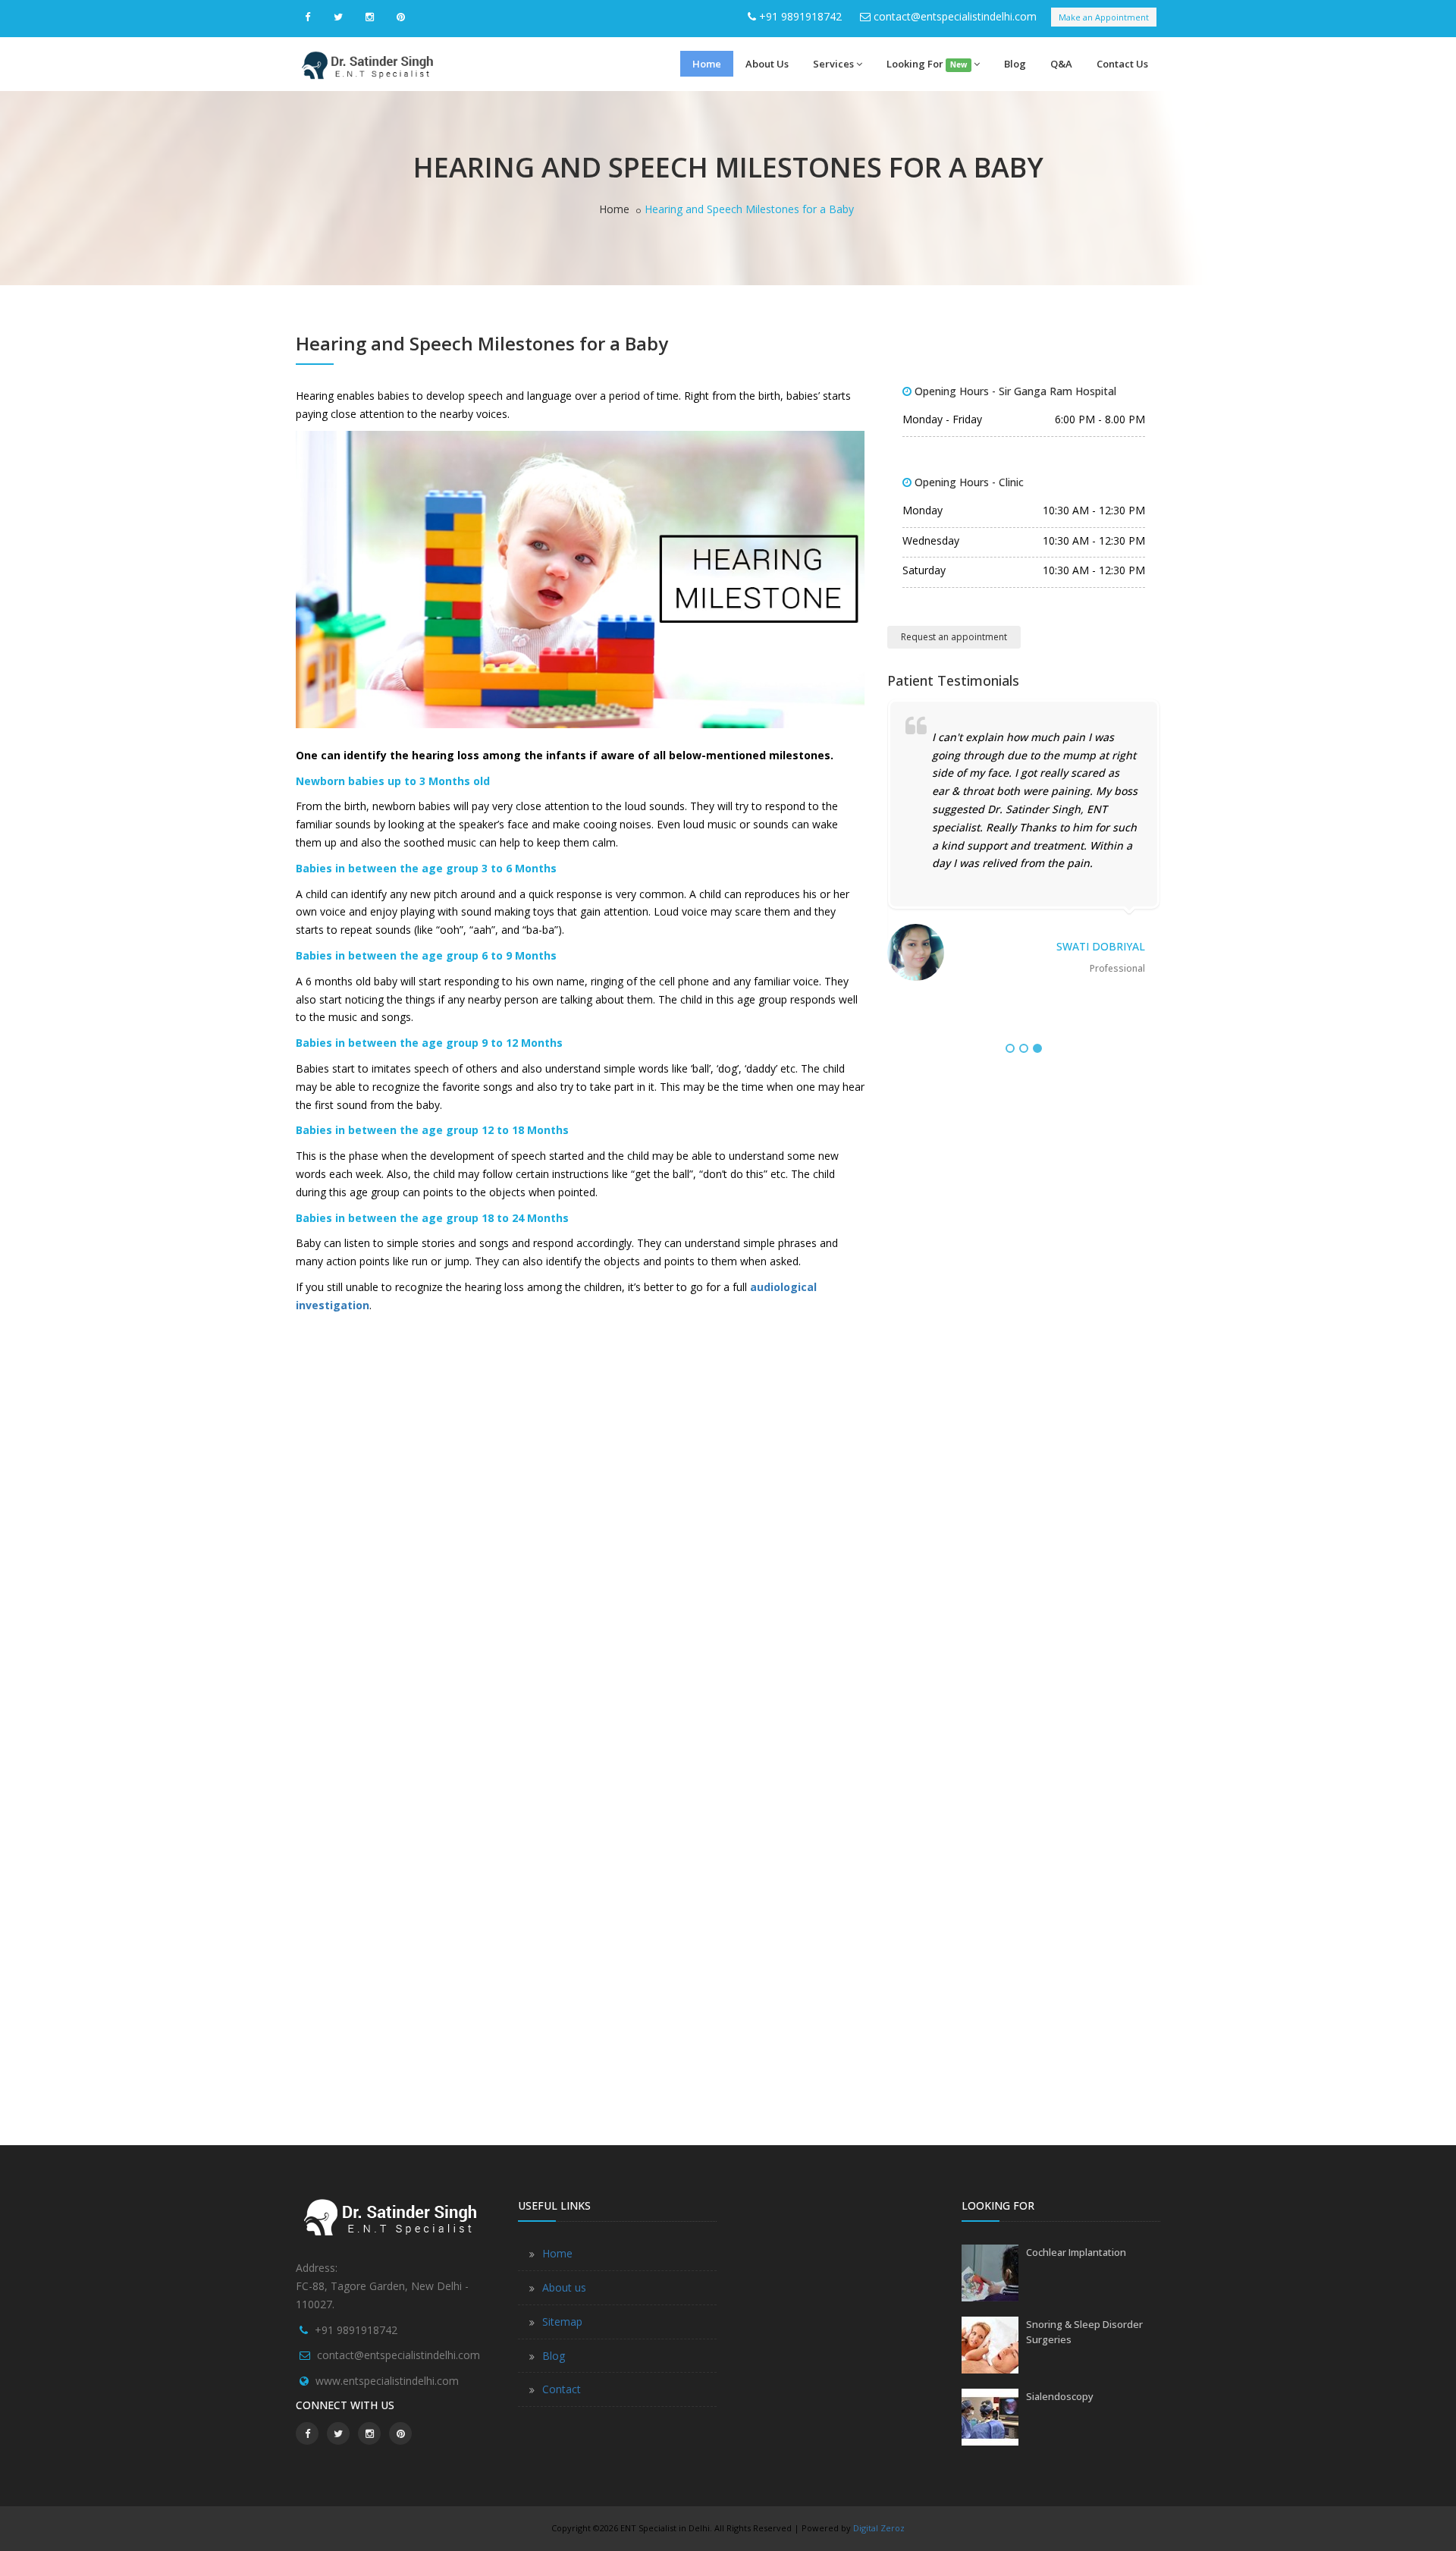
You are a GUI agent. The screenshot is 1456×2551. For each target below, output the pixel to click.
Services (833, 64)
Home (707, 64)
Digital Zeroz (879, 2528)
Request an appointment (954, 637)
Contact (562, 2389)
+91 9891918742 (800, 16)
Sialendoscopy (1060, 2396)
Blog (1015, 64)
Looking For (927, 64)
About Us (767, 64)
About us (564, 2287)
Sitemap (562, 2322)
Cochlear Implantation (1076, 2252)
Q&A (1061, 64)
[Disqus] (580, 1512)
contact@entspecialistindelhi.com (955, 16)
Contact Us (1122, 64)
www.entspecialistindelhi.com (387, 2381)
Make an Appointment (1104, 17)
